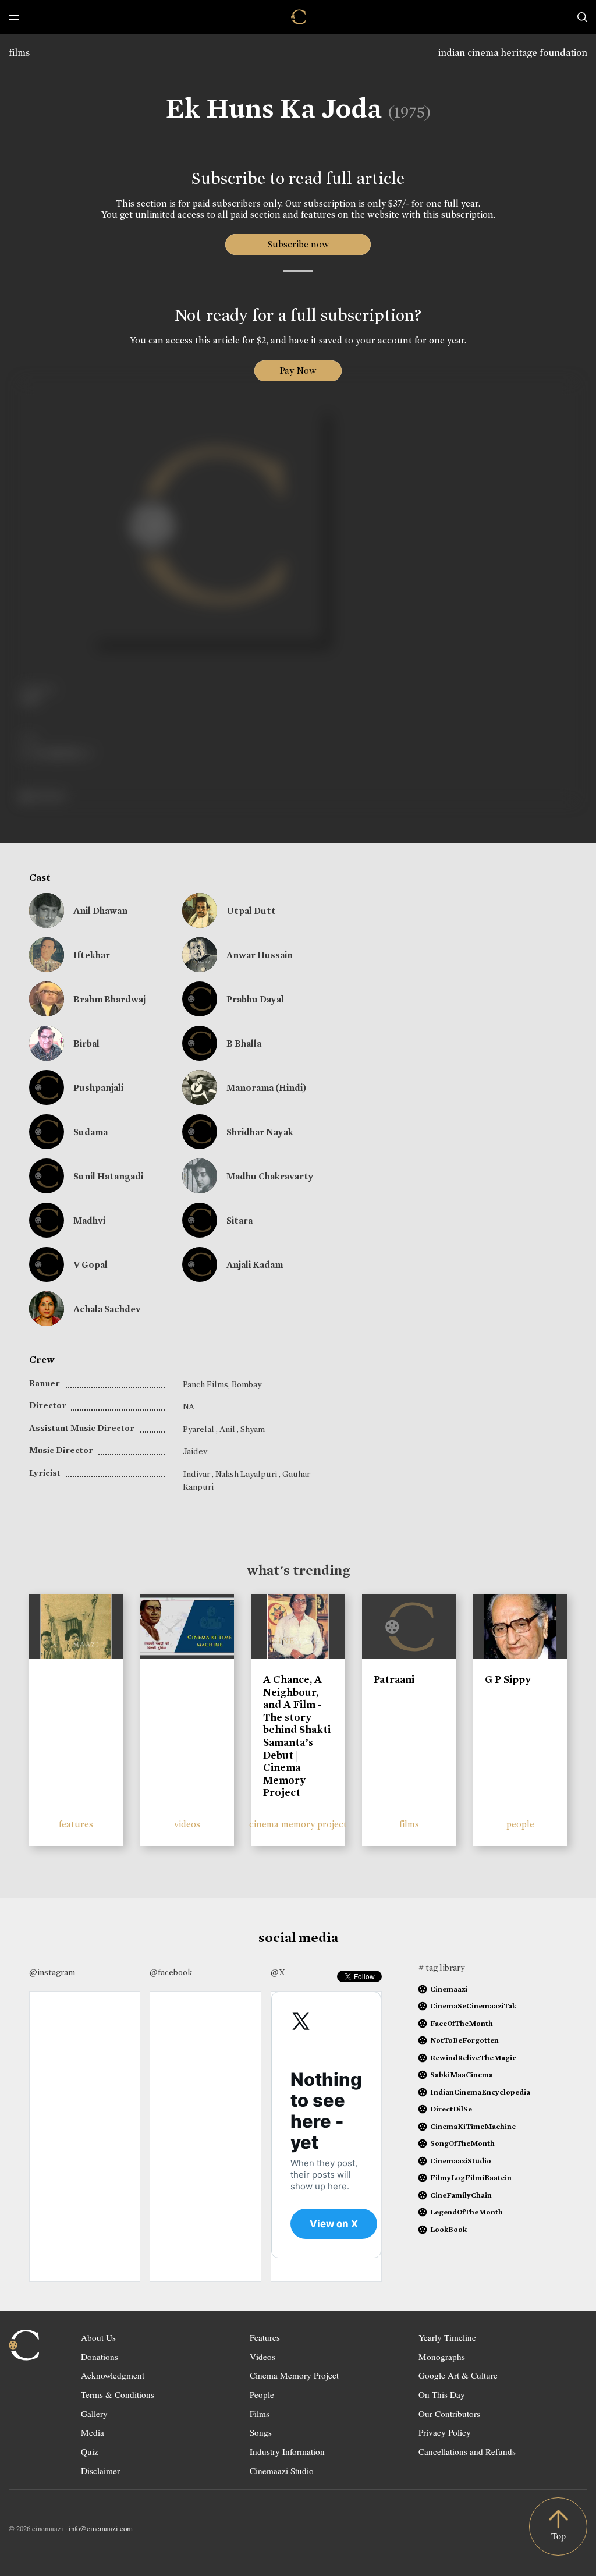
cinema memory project (298, 1824)
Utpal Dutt (251, 911)
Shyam (253, 1429)
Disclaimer (100, 2471)
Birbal (86, 1043)
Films (260, 2414)
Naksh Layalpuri (247, 1474)
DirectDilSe (451, 2109)
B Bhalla (244, 1043)
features (76, 1824)
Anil (228, 1429)
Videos (262, 2357)
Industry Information (287, 2451)
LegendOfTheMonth (466, 2212)
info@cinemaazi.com (101, 2528)
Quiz (90, 2451)
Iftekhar (92, 955)
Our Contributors (449, 2414)
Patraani (394, 1679)
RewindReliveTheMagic (473, 2058)
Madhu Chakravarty (270, 1176)
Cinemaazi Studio (282, 2471)
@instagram (52, 1972)
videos (187, 1824)
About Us (98, 2337)
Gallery (94, 2414)
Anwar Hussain (260, 955)
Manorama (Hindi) (266, 1088)
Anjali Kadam (255, 1265)
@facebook (171, 1972)
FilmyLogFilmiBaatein (471, 2178)
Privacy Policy (445, 2432)
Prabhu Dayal (255, 999)
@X (278, 1972)
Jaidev (195, 1451)
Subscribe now (298, 244)
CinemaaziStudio (461, 2161)
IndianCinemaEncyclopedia (480, 2092)
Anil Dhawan (100, 911)
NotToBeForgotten (464, 2040)
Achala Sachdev (107, 1309)
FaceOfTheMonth (462, 2023)
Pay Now (298, 371)
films (19, 53)
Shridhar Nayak (260, 1132)
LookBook (448, 2229)
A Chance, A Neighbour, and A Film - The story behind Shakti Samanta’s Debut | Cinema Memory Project (297, 1736)
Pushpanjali (98, 1088)
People (262, 2394)
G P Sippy (508, 1679)
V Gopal (91, 1265)
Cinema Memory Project (294, 2375)
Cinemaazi (449, 1989)
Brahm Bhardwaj (109, 999)
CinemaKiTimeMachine (473, 2126)
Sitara (240, 1220)
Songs (261, 2432)
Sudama (91, 1132)
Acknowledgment (113, 2375)
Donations (100, 2357)
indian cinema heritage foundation (513, 53)
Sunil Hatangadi (108, 1176)
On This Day (442, 2394)
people (520, 1824)
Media (93, 2432)
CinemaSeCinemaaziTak (473, 2006)
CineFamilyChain (461, 2195)
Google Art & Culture (458, 2375)
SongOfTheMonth (462, 2143)
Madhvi (89, 1220)
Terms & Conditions (118, 2394)
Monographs (442, 2357)
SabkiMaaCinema (462, 2074)
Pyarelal (199, 1429)
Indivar (197, 1474)
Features (265, 2337)
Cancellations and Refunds (467, 2451)
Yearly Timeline (447, 2337)
